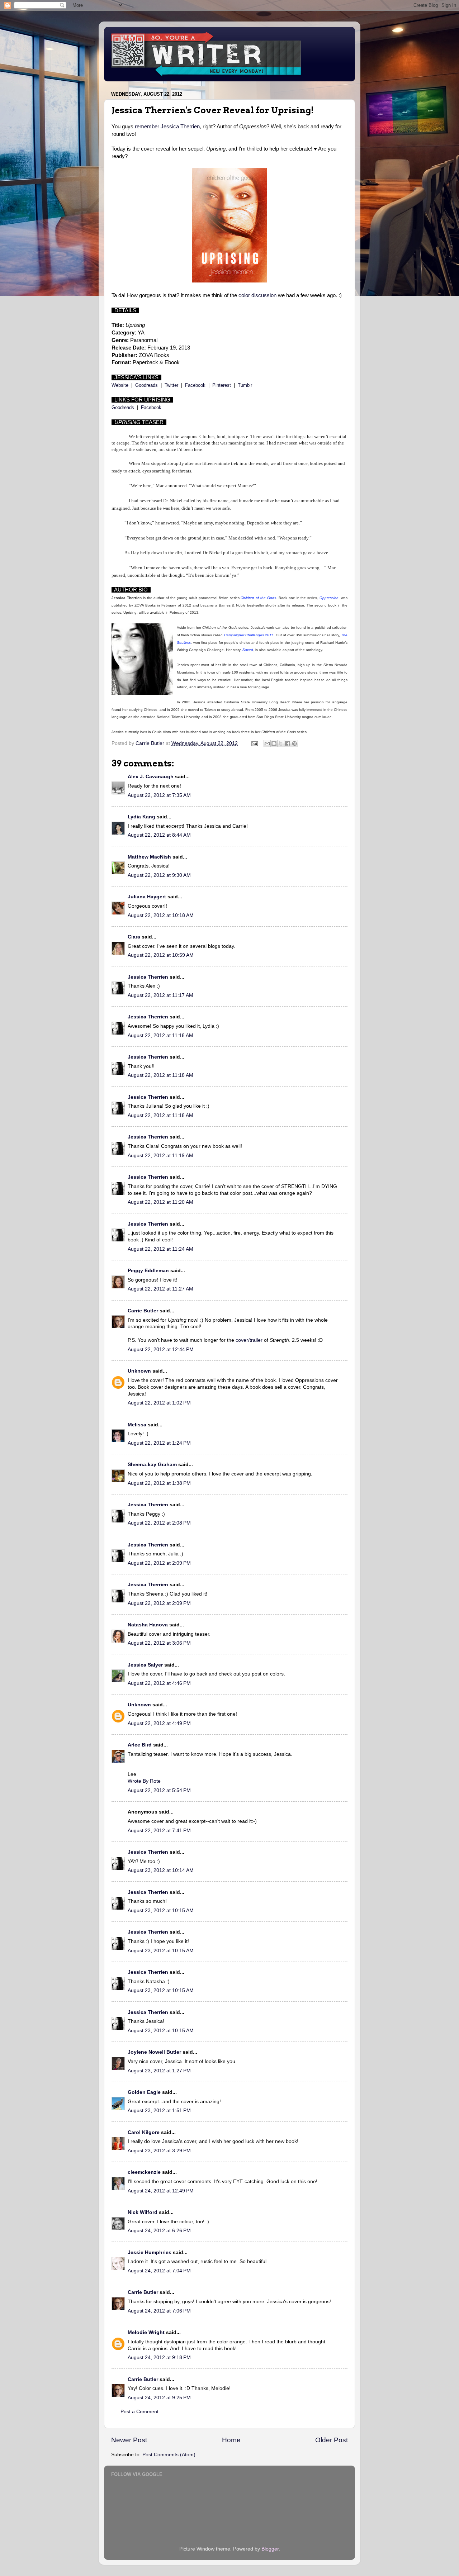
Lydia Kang (141, 817)
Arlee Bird (140, 1745)
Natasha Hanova (148, 1625)
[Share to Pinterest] (294, 743)
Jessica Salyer (145, 1665)
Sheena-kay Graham (152, 1465)
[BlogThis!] (274, 743)
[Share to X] (281, 743)
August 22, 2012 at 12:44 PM (161, 1349)
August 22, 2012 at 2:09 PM (159, 1563)
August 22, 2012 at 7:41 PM (159, 1831)
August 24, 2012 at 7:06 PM (159, 2311)
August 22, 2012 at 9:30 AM (159, 875)
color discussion (257, 295)
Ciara (134, 937)
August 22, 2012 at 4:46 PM (159, 1683)
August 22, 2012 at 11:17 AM (160, 995)
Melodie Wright (146, 2332)
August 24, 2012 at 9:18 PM (159, 2358)
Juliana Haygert (147, 897)
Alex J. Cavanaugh (151, 777)
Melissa (137, 1425)
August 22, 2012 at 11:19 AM (160, 1156)
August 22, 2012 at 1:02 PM (159, 1403)
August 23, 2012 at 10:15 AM (161, 1910)
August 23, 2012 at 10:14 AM (161, 1870)
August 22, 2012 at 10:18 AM (161, 915)
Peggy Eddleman (148, 1271)
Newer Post (129, 2440)
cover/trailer (249, 1340)
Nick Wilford (143, 2212)
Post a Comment (139, 2412)
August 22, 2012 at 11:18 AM (160, 1035)
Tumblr (245, 385)
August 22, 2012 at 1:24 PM (159, 1443)
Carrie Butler (143, 1311)
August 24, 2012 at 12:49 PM (161, 2191)
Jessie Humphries (150, 2252)
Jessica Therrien (148, 977)
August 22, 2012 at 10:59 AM (161, 955)
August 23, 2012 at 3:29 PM (159, 2151)
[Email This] (267, 743)
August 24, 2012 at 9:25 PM (159, 2398)
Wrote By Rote (144, 1781)
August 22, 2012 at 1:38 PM (159, 1483)
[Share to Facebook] (288, 743)
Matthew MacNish (149, 857)
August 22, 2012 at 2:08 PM (159, 1523)
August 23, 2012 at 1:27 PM (159, 2071)
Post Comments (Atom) (169, 2455)
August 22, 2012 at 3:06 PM (159, 1643)
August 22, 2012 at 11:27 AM (160, 1289)
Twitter (171, 385)
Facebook (195, 385)
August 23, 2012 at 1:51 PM (159, 2111)
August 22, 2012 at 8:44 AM (159, 835)
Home (231, 2440)
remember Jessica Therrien (167, 127)
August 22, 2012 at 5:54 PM (159, 1790)
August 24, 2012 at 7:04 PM (159, 2271)
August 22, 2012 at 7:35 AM (159, 795)
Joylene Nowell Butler (154, 2052)
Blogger (270, 2549)
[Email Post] (254, 743)
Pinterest (222, 385)
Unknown (139, 1371)
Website (120, 385)
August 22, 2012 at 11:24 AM (160, 1249)
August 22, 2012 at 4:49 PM (159, 1723)
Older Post (332, 2440)
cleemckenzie (144, 2172)
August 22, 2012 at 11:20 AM (160, 1202)
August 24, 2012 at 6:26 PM (159, 2231)
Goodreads (146, 385)
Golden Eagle (144, 2092)
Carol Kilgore (144, 2132)
